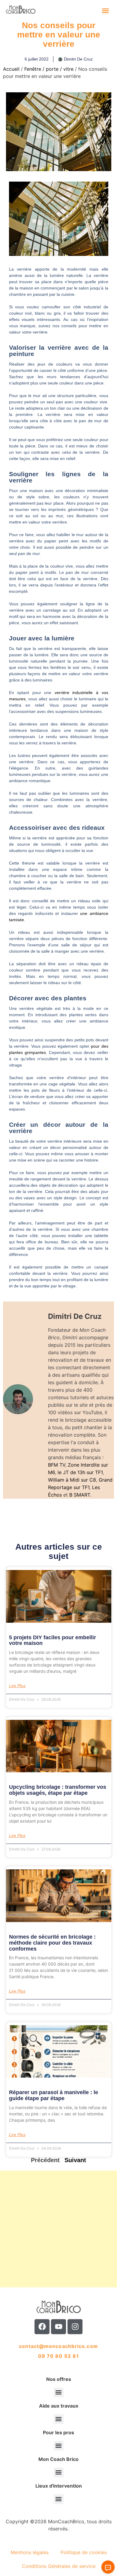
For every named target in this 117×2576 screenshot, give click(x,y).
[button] (106, 10)
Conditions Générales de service (59, 2566)
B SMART (80, 1495)
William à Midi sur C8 (72, 1480)
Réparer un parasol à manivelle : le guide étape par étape (54, 2095)
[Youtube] (58, 2327)
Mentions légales (30, 2552)
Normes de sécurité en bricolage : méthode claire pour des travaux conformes (52, 1943)
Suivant (75, 2160)
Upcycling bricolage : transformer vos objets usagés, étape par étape (58, 1790)
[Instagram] (75, 2327)
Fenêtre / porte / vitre (49, 69)
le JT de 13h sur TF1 (80, 1472)
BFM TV (57, 1465)
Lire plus (17, 1686)
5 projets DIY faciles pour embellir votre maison (52, 1640)
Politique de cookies (84, 2552)
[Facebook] (42, 2327)
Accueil (11, 69)
